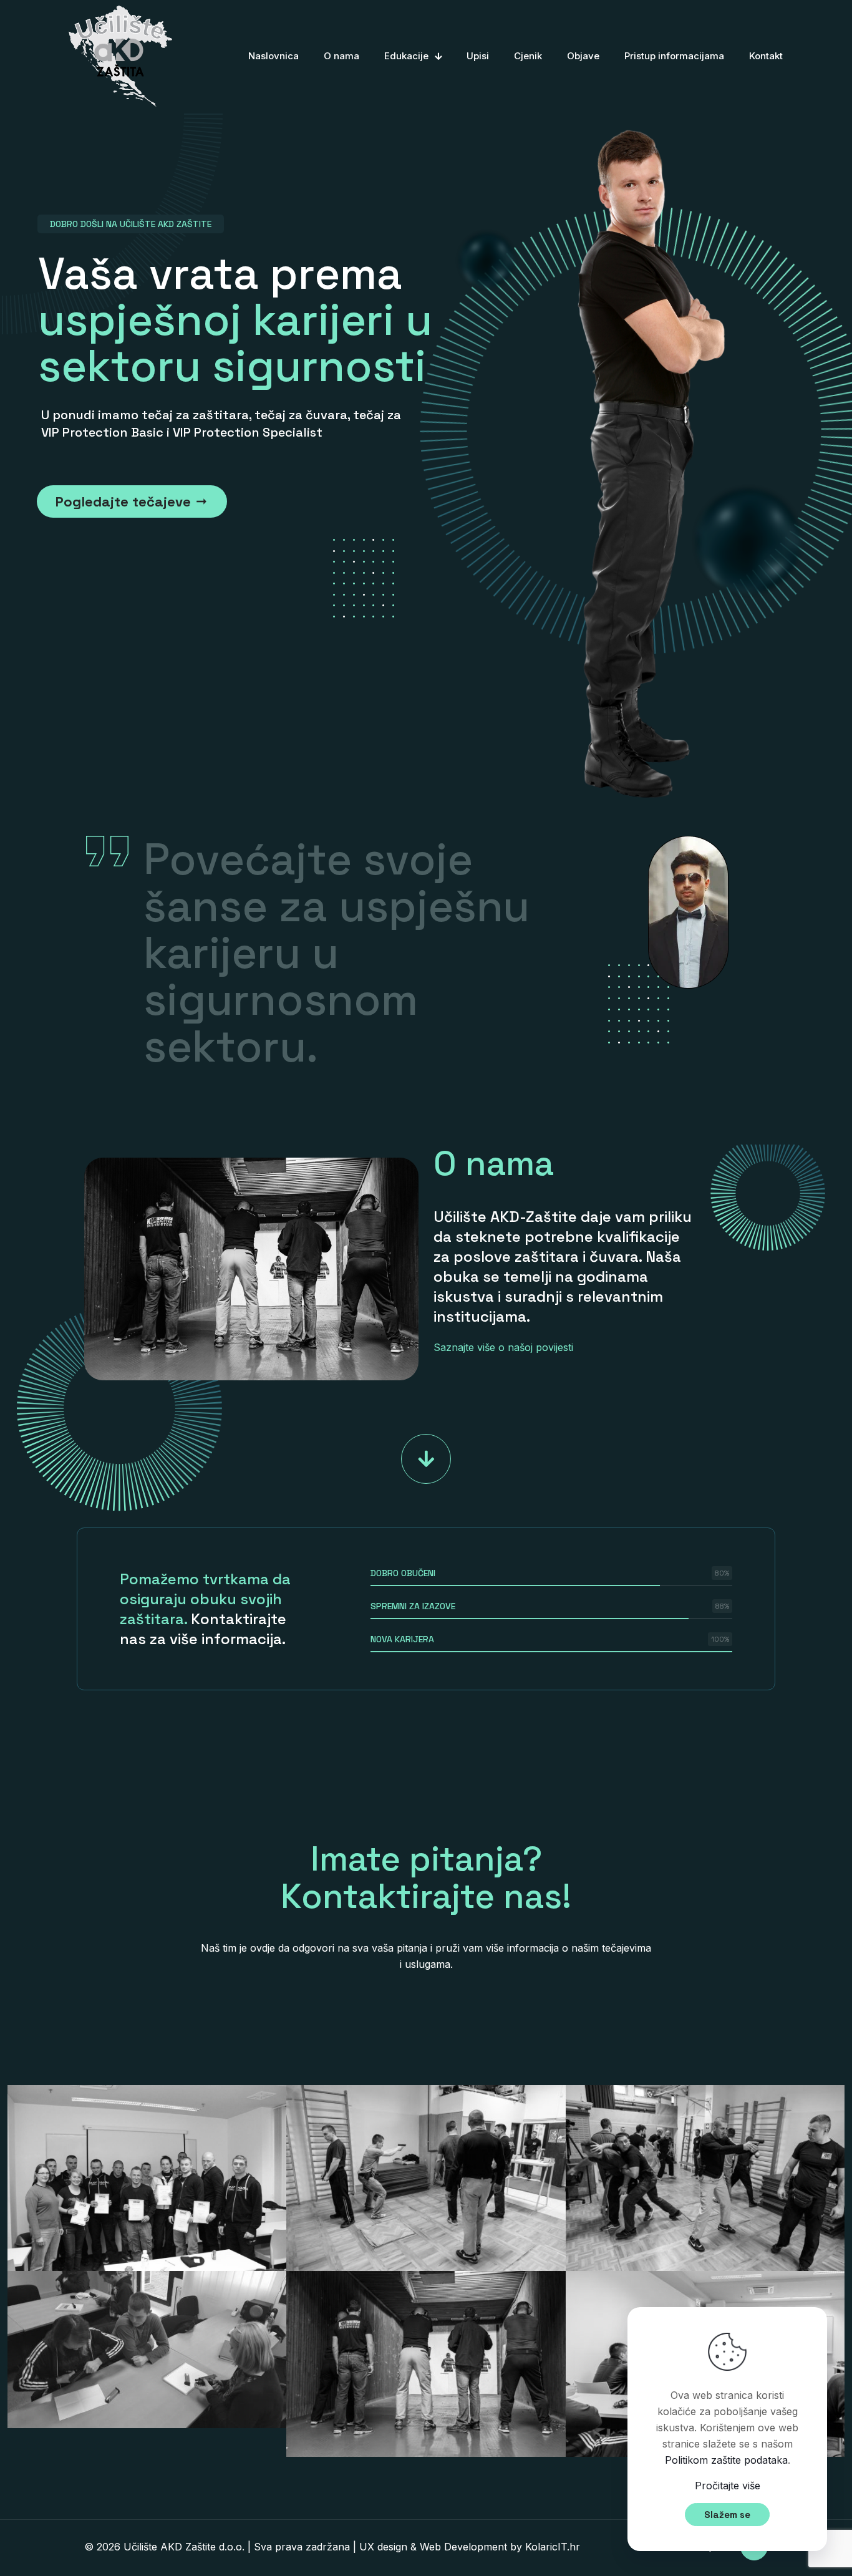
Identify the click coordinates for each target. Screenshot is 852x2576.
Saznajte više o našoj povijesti (503, 1347)
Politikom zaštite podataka (726, 2460)
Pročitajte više (728, 2486)
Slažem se (727, 2515)
